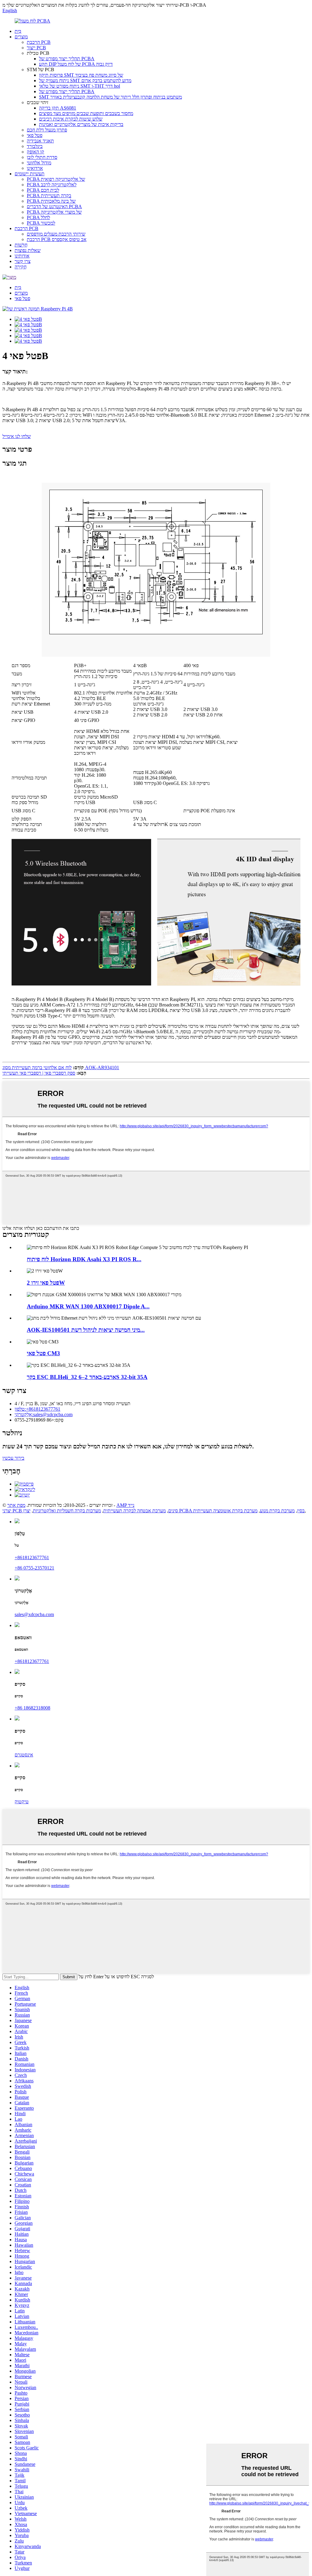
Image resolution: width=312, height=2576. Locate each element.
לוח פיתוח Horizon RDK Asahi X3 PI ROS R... (84, 1259)
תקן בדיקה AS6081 (58, 108)
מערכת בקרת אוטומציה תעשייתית (225, 1511)
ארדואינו (35, 168)
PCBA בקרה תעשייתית (49, 196)
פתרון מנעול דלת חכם (47, 130)
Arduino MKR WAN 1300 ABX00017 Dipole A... (88, 1306)
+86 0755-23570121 (34, 1568)
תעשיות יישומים (30, 174)
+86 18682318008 (32, 1708)
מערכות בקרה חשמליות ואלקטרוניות (67, 1511)
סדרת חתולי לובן (42, 157)
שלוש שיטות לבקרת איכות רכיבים (71, 119)
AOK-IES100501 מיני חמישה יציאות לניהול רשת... (86, 1330)
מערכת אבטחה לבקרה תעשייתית (135, 1511)
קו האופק (35, 152)
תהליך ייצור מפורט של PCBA (67, 59)
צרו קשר (23, 261)
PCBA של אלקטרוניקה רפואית (56, 179)
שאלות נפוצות (28, 250)
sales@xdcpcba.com (34, 1614)
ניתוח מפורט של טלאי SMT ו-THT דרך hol (80, 86)
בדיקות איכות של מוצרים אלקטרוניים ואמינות (81, 124)
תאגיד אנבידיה (40, 141)
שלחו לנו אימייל (17, 436)
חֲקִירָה (21, 267)
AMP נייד (125, 1505)
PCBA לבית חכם (43, 190)
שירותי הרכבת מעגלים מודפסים (56, 234)
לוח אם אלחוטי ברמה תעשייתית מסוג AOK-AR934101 (61, 1067)
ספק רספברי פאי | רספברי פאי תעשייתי (39, 1073)
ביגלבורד (35, 146)
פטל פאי (35, 135)
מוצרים (21, 37)
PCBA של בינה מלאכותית (51, 201)
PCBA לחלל (38, 217)
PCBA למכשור (41, 223)
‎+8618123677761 (32, 1557)
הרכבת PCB (39, 42)
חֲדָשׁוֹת (21, 245)
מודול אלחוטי (39, 163)
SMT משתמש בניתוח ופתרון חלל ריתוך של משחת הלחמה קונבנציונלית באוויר (110, 97)
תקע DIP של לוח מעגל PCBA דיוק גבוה (76, 64)
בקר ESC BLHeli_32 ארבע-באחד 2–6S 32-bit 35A (87, 1377)
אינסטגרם (24, 1755)
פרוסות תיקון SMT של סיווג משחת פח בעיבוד (81, 75)
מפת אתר (16, 1505)
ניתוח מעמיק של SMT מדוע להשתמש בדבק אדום (85, 80)
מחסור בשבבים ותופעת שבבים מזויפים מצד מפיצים (86, 113)
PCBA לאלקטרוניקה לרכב (52, 185)
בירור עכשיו (13, 1458)
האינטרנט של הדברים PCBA (54, 206)
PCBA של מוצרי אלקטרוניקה (54, 212)
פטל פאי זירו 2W (46, 1283)
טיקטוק (22, 1802)
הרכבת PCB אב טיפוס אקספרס (57, 239)
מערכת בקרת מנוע (277, 1511)
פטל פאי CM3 (43, 1353)
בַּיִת (18, 31)
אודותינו (22, 256)
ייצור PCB (36, 48)
